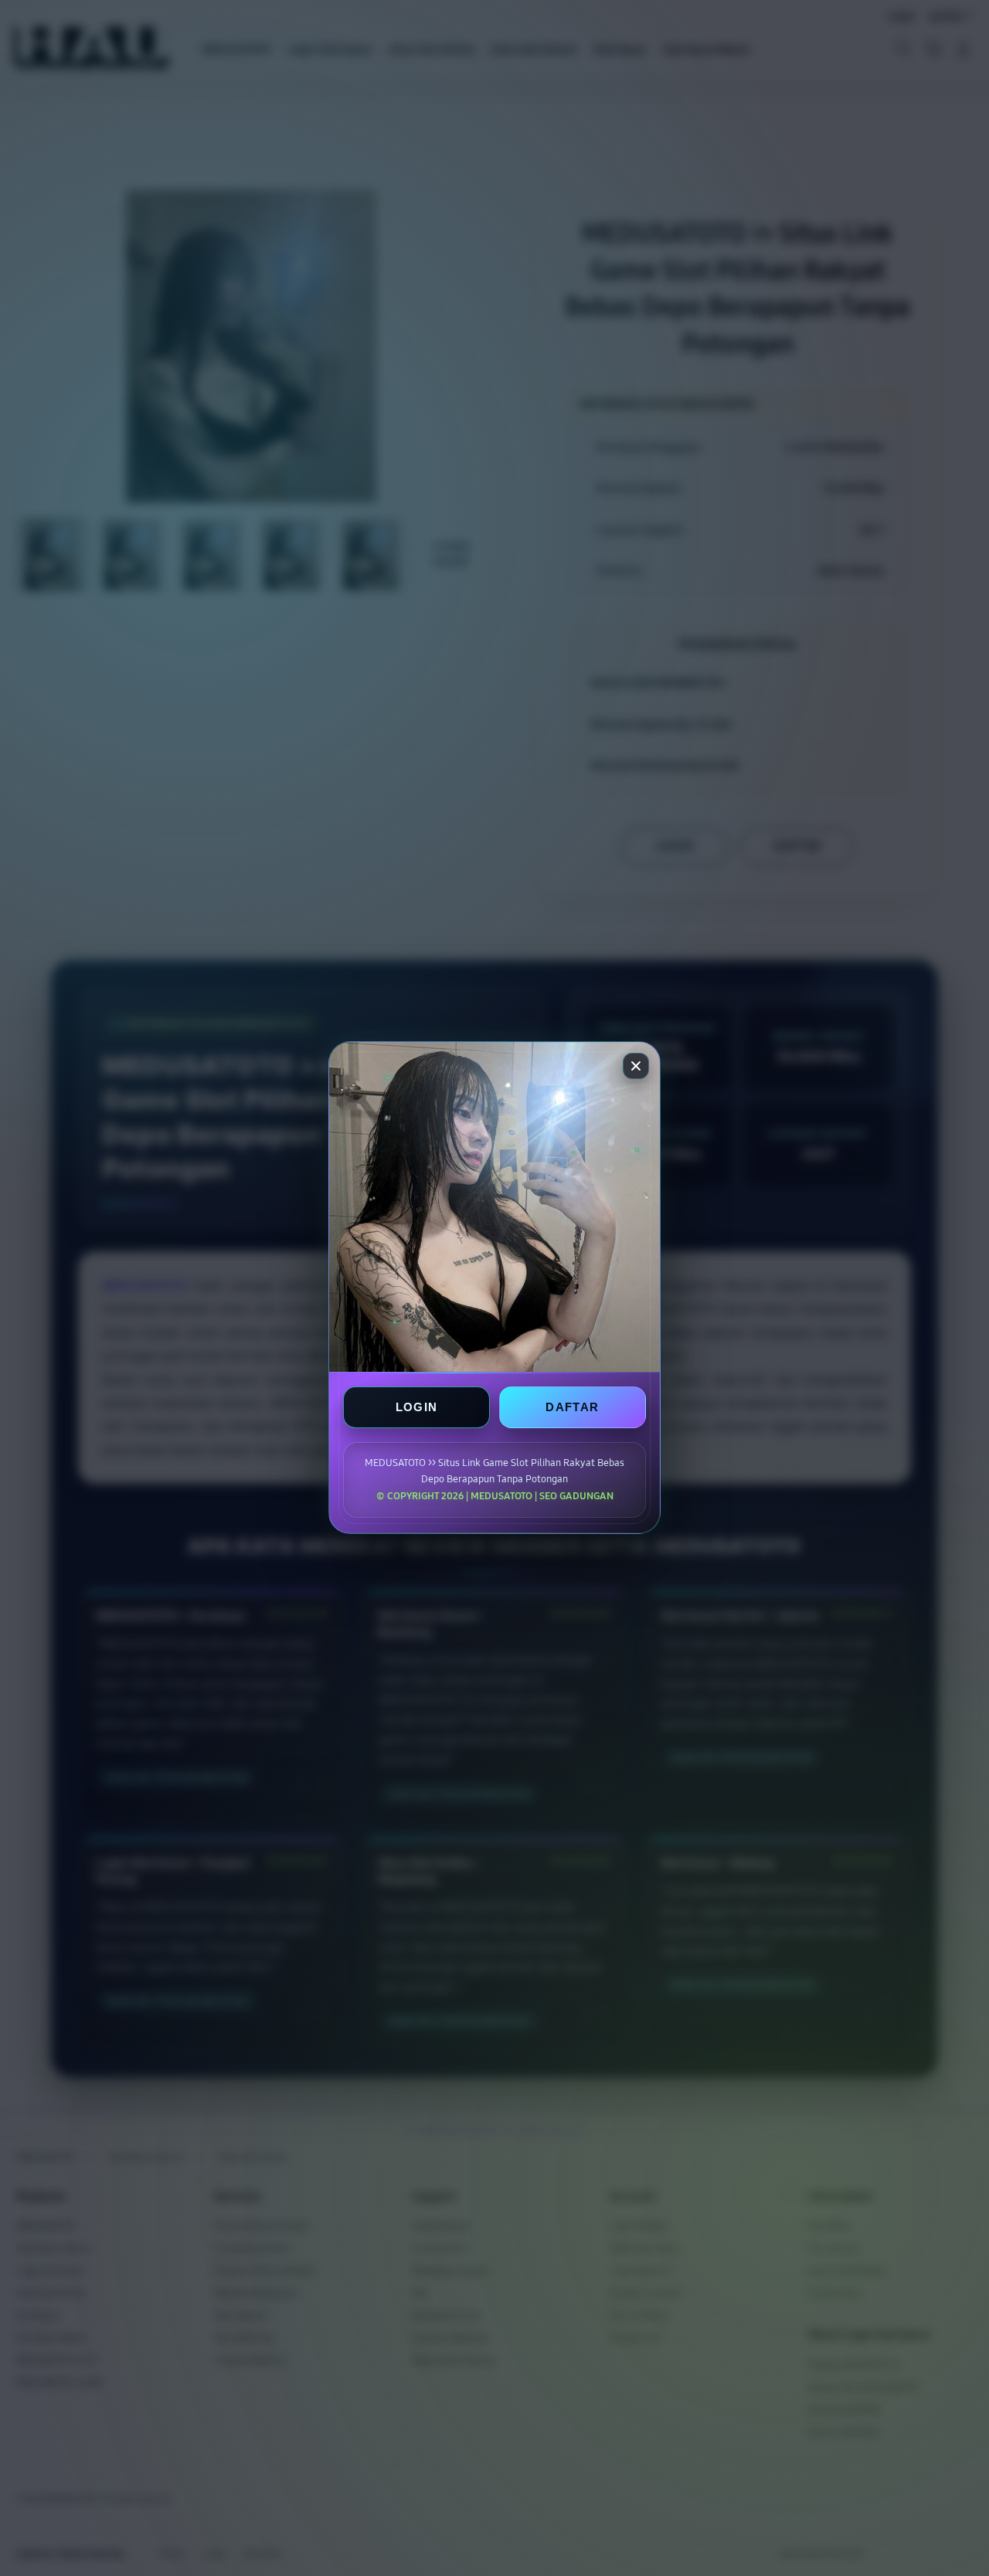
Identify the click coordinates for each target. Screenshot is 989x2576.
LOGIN (417, 1408)
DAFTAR (572, 1408)
